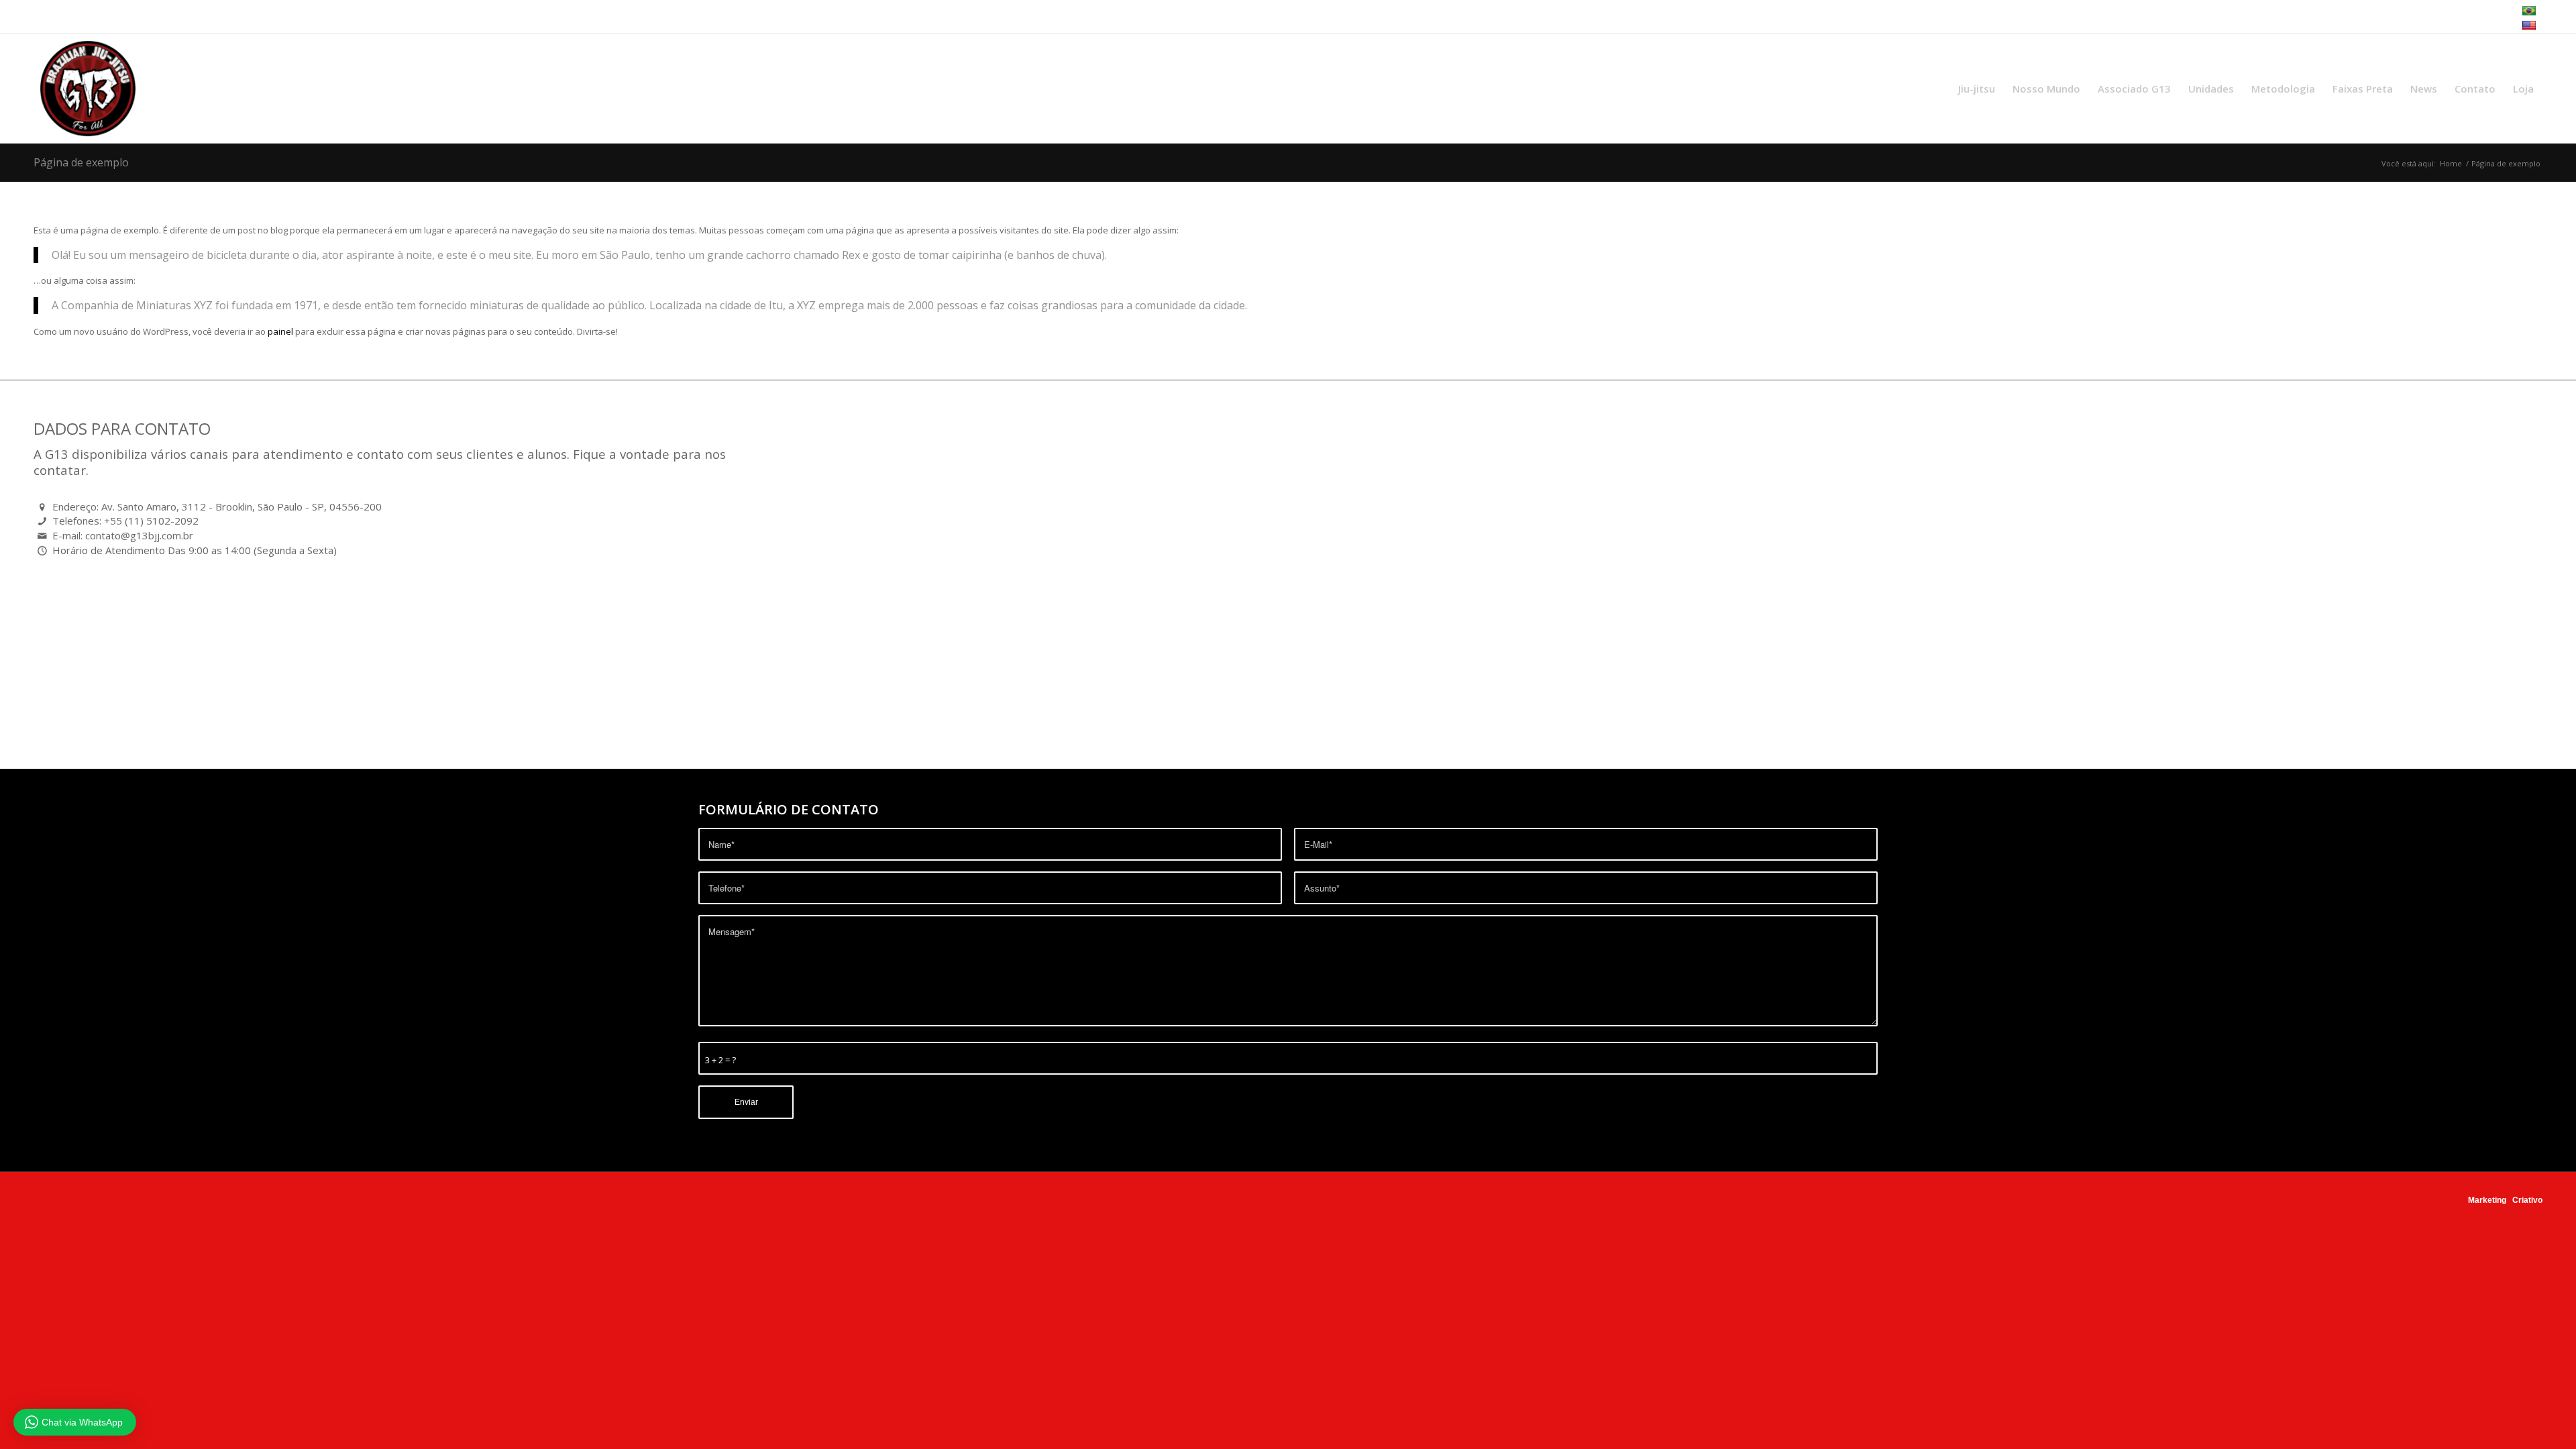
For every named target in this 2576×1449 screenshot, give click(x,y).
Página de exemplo (81, 162)
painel (280, 331)
